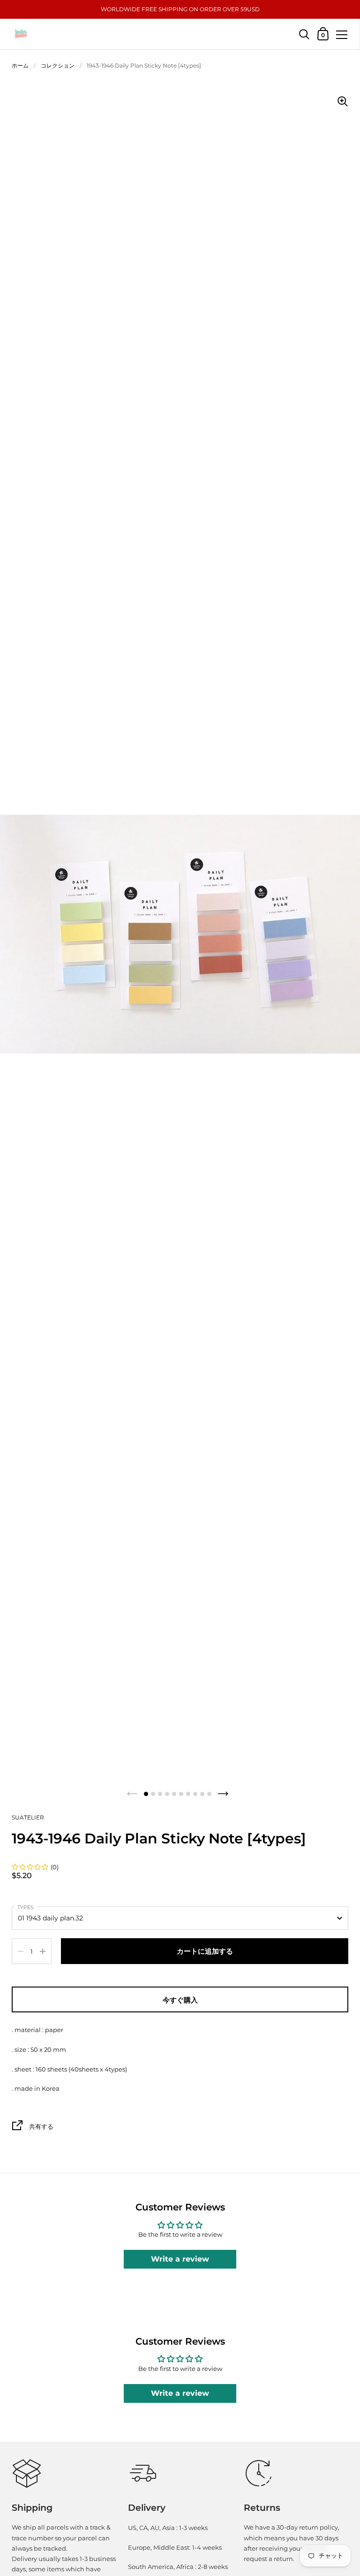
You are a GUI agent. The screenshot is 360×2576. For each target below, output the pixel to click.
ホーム (20, 65)
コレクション (58, 65)
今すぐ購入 (180, 2000)
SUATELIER (28, 1817)
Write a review (180, 2259)
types (26, 1907)
